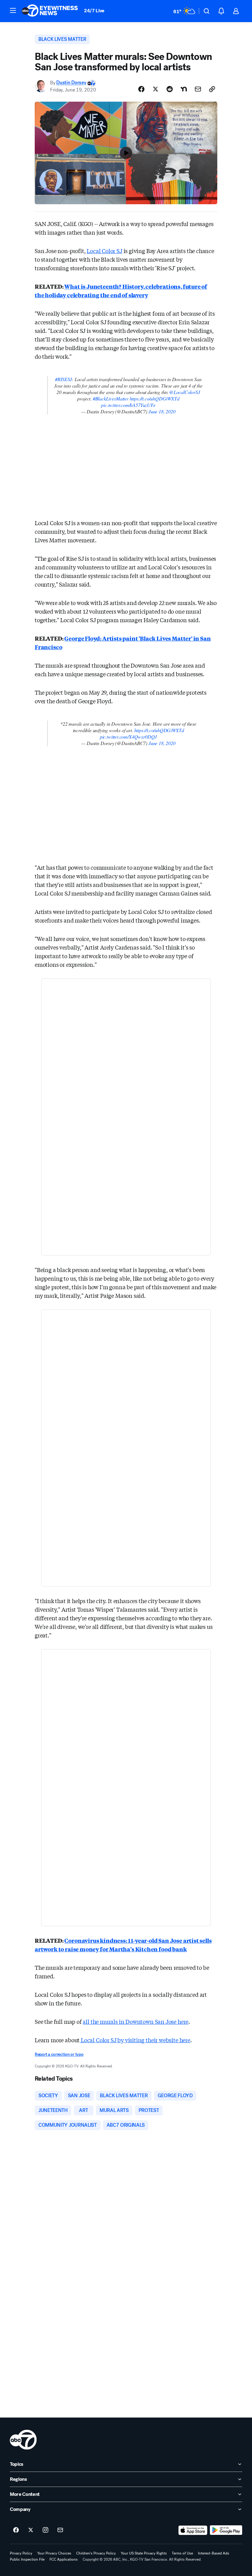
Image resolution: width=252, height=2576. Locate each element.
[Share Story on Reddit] (170, 89)
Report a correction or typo (59, 2054)
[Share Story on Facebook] (141, 89)
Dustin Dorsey (71, 83)
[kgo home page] (23, 2440)
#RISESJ (63, 379)
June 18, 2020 (162, 411)
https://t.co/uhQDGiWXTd (155, 398)
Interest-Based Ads (214, 2553)
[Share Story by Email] (198, 89)
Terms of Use (182, 2553)
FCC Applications (64, 2559)
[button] (13, 10)
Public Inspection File (27, 2559)
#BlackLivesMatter (111, 398)
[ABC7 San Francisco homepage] (50, 11)
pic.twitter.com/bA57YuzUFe (128, 405)
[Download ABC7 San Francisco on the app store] (193, 2530)
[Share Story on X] (156, 89)
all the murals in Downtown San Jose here (136, 2021)
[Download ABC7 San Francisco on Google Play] (226, 2530)
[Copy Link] (212, 89)
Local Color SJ (104, 251)
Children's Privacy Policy (96, 2553)
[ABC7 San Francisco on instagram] (45, 2530)
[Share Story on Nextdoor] (184, 89)
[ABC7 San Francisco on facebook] (16, 2530)
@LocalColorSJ (185, 392)
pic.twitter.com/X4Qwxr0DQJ (128, 737)
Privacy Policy (21, 2553)
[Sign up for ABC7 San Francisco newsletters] (60, 2530)
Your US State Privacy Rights (144, 2553)
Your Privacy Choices (54, 2553)
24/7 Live (94, 11)
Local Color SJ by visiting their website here (135, 2040)
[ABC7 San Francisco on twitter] (31, 2530)
